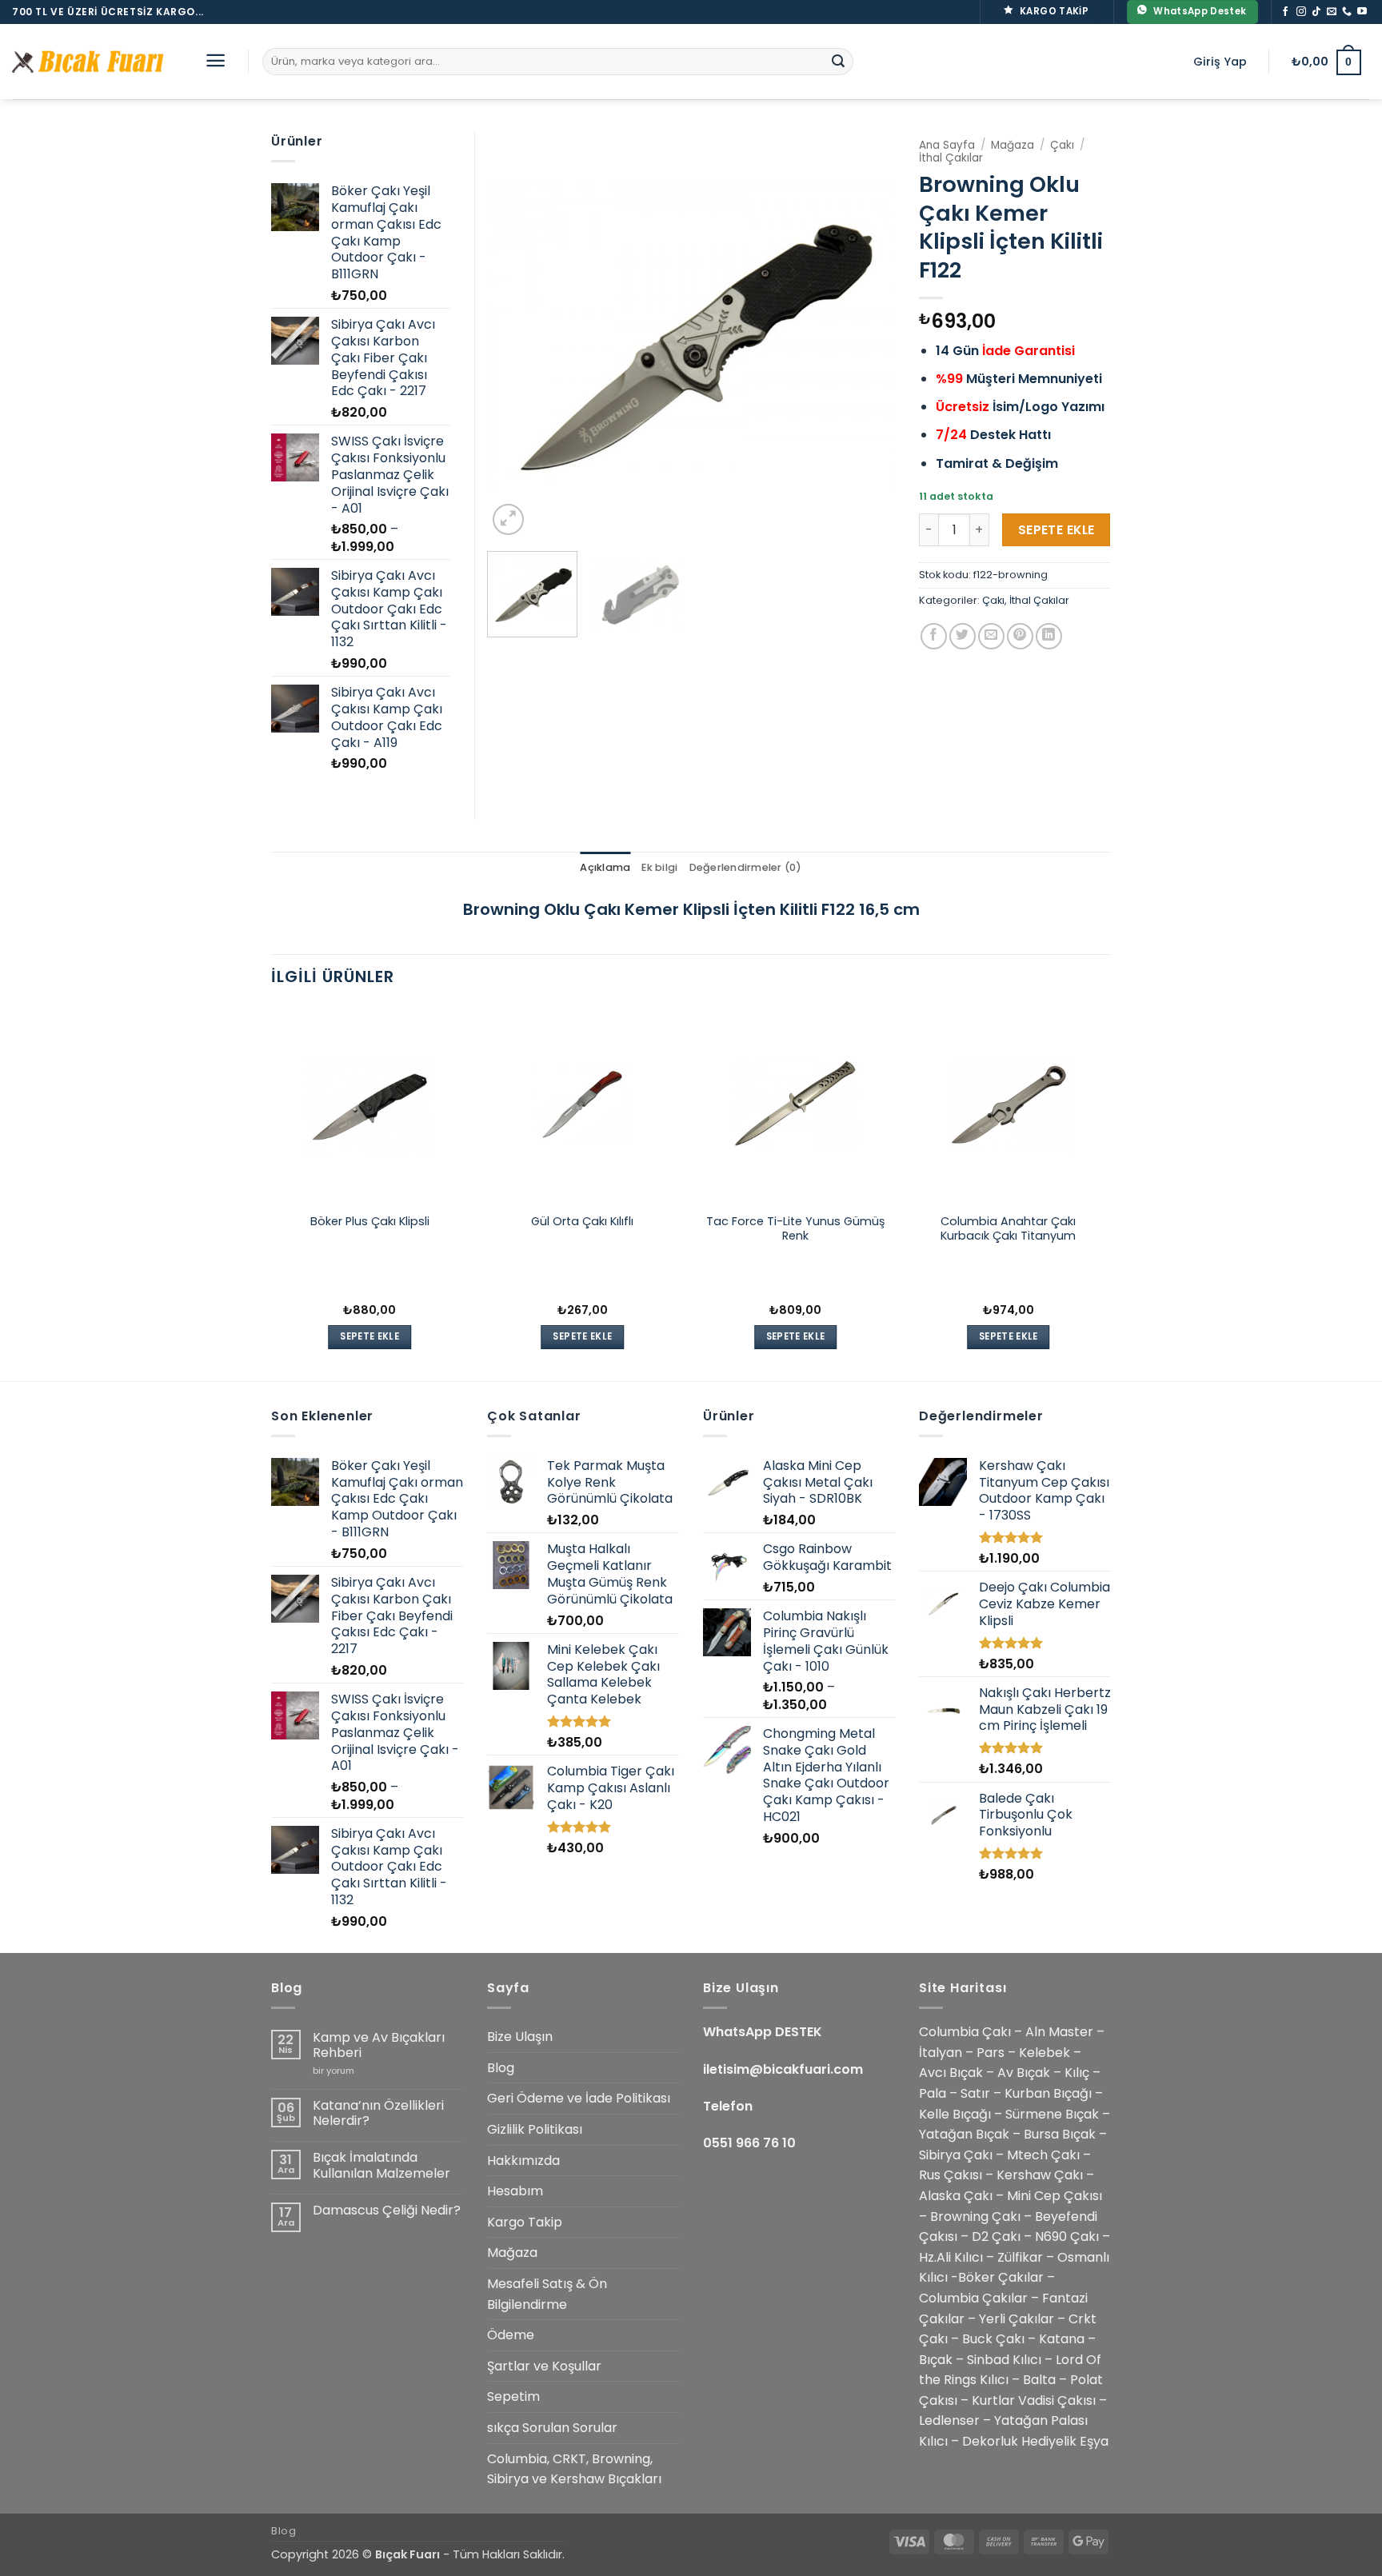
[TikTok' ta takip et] (1316, 12)
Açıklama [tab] (605, 867)
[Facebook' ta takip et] (1285, 12)
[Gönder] (838, 62)
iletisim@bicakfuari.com (783, 2069)
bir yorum (334, 2071)
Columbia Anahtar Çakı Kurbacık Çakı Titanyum (1008, 1229)
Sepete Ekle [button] (369, 1336)
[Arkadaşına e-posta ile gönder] (991, 636)
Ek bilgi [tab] (659, 867)
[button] (216, 60)
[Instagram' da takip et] (1301, 12)
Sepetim (513, 2396)
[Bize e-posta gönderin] (1332, 12)
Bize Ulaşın (520, 2037)
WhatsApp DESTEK (763, 2032)
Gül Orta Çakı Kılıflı (582, 1222)
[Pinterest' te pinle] (1020, 636)
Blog (501, 2068)
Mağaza (1013, 145)
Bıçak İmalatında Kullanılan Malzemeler (381, 2165)
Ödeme (511, 2335)
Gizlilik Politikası (535, 2129)
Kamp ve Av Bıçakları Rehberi (379, 2045)
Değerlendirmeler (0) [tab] (746, 867)
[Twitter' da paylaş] (963, 636)
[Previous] (515, 335)
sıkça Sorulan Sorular (552, 2428)
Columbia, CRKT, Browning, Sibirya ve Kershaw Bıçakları (574, 2469)
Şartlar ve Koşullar (544, 2366)
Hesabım (515, 2191)
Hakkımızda (523, 2161)
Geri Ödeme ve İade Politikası (579, 2098)
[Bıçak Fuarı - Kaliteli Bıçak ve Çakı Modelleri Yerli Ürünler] (92, 62)
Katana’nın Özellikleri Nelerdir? (378, 2113)
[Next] (867, 335)
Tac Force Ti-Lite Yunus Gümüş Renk (796, 1229)
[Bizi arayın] (1347, 12)
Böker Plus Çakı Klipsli (370, 1222)
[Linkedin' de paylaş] (1049, 636)
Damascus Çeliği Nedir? (387, 2210)
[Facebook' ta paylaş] (934, 636)
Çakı (1062, 145)
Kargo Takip (525, 2222)
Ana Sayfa (947, 145)
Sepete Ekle (1056, 530)
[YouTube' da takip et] (1362, 12)
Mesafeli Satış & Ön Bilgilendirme (547, 2294)
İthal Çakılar (951, 158)
